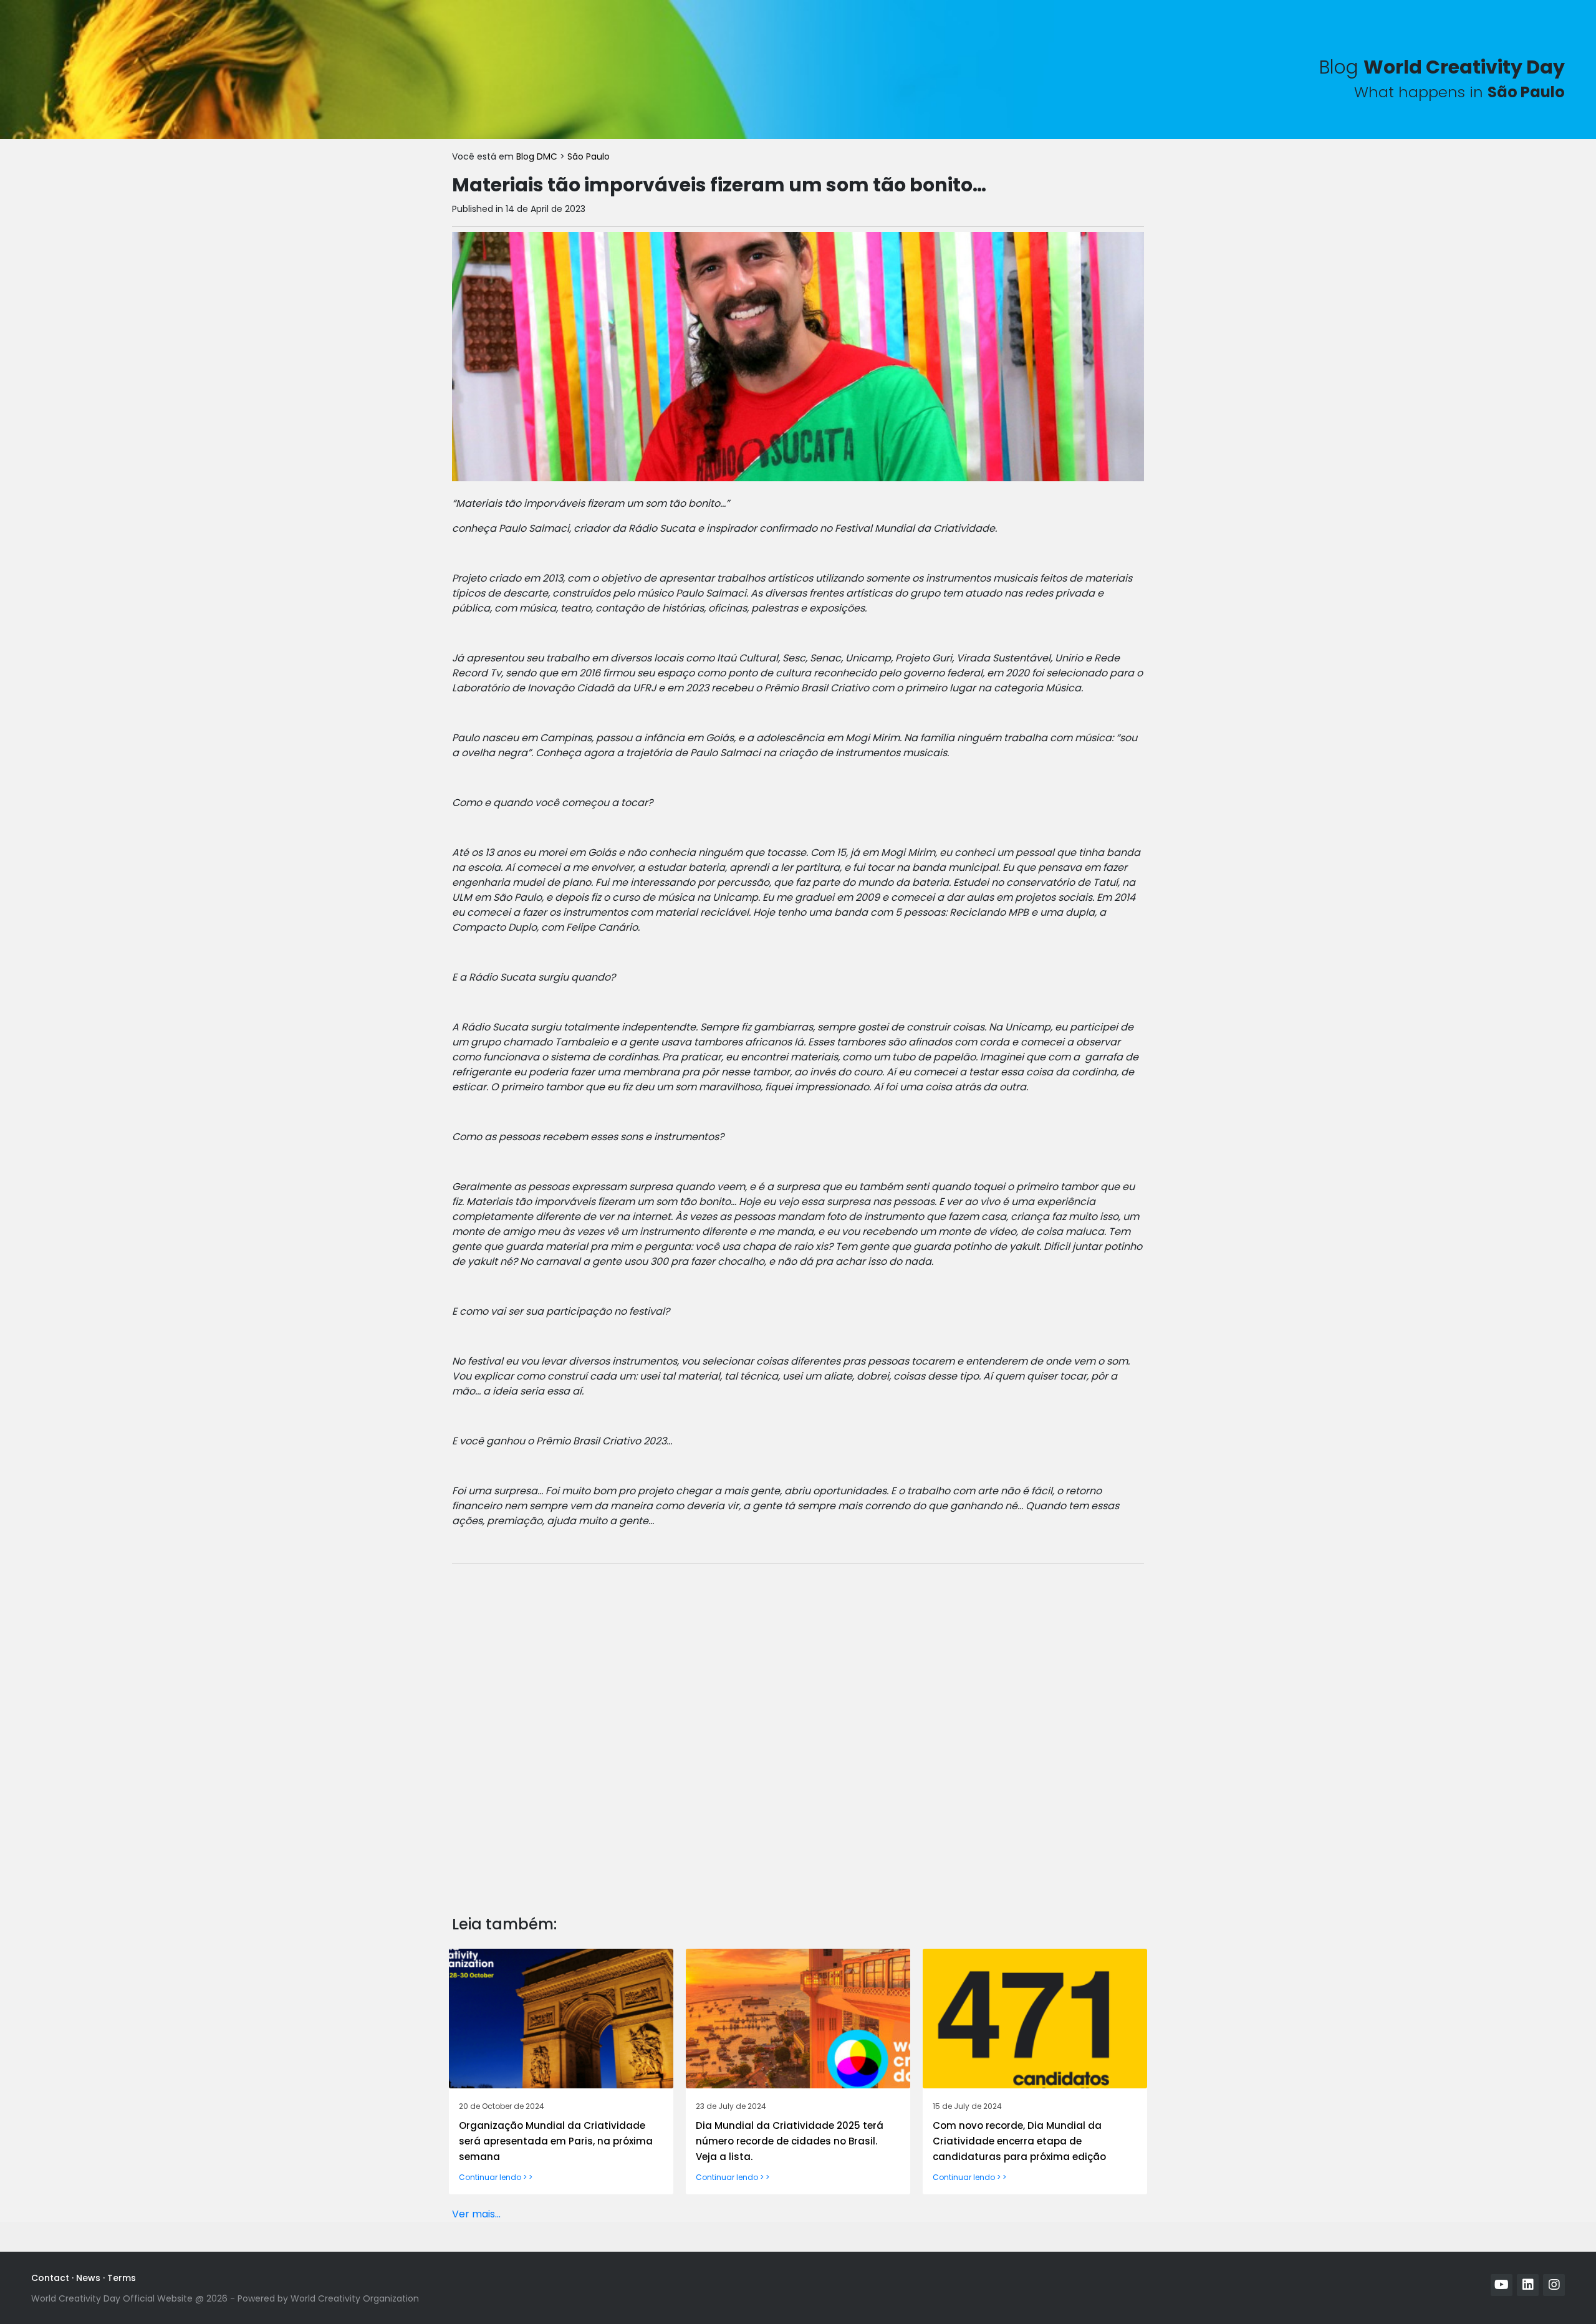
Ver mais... (476, 2214)
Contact (50, 2278)
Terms (122, 2278)
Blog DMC (538, 156)
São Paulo (589, 156)
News (88, 2278)
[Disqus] (798, 1730)
